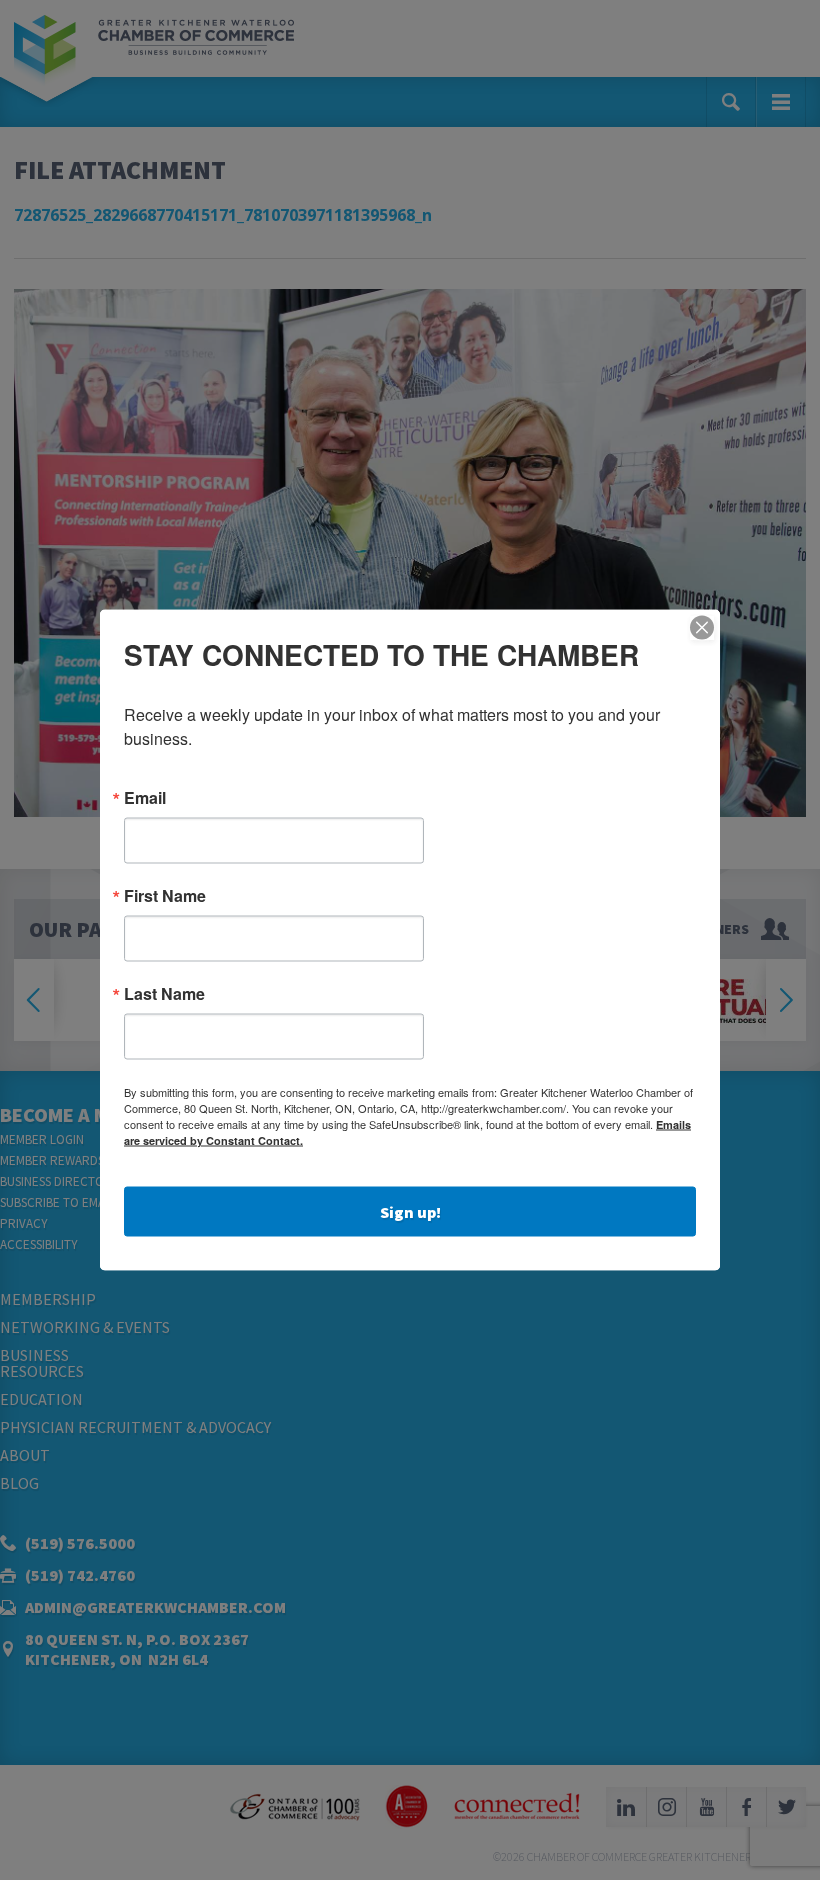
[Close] (702, 628)
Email (145, 798)
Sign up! (410, 1212)
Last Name (164, 994)
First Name (165, 896)
